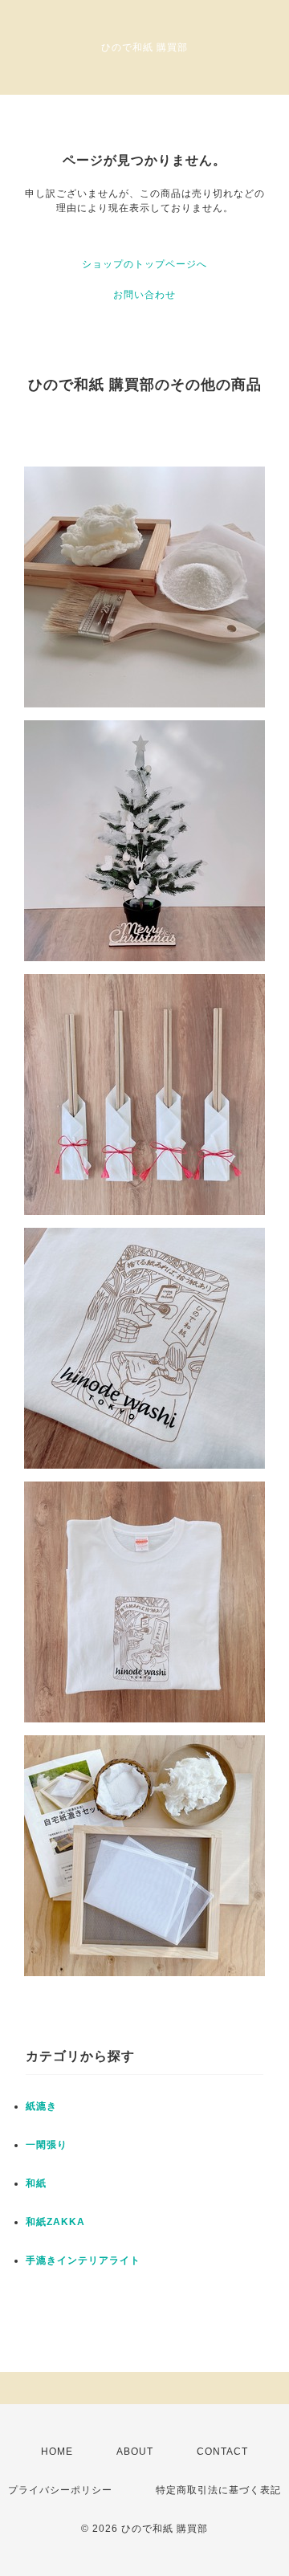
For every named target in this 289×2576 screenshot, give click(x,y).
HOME (57, 2452)
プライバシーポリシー (60, 2490)
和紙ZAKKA (55, 2222)
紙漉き (41, 2106)
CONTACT (222, 2452)
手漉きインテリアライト (83, 2260)
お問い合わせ (144, 295)
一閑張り (47, 2145)
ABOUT (135, 2452)
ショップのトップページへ (144, 264)
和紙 (36, 2183)
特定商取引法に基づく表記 (218, 2490)
